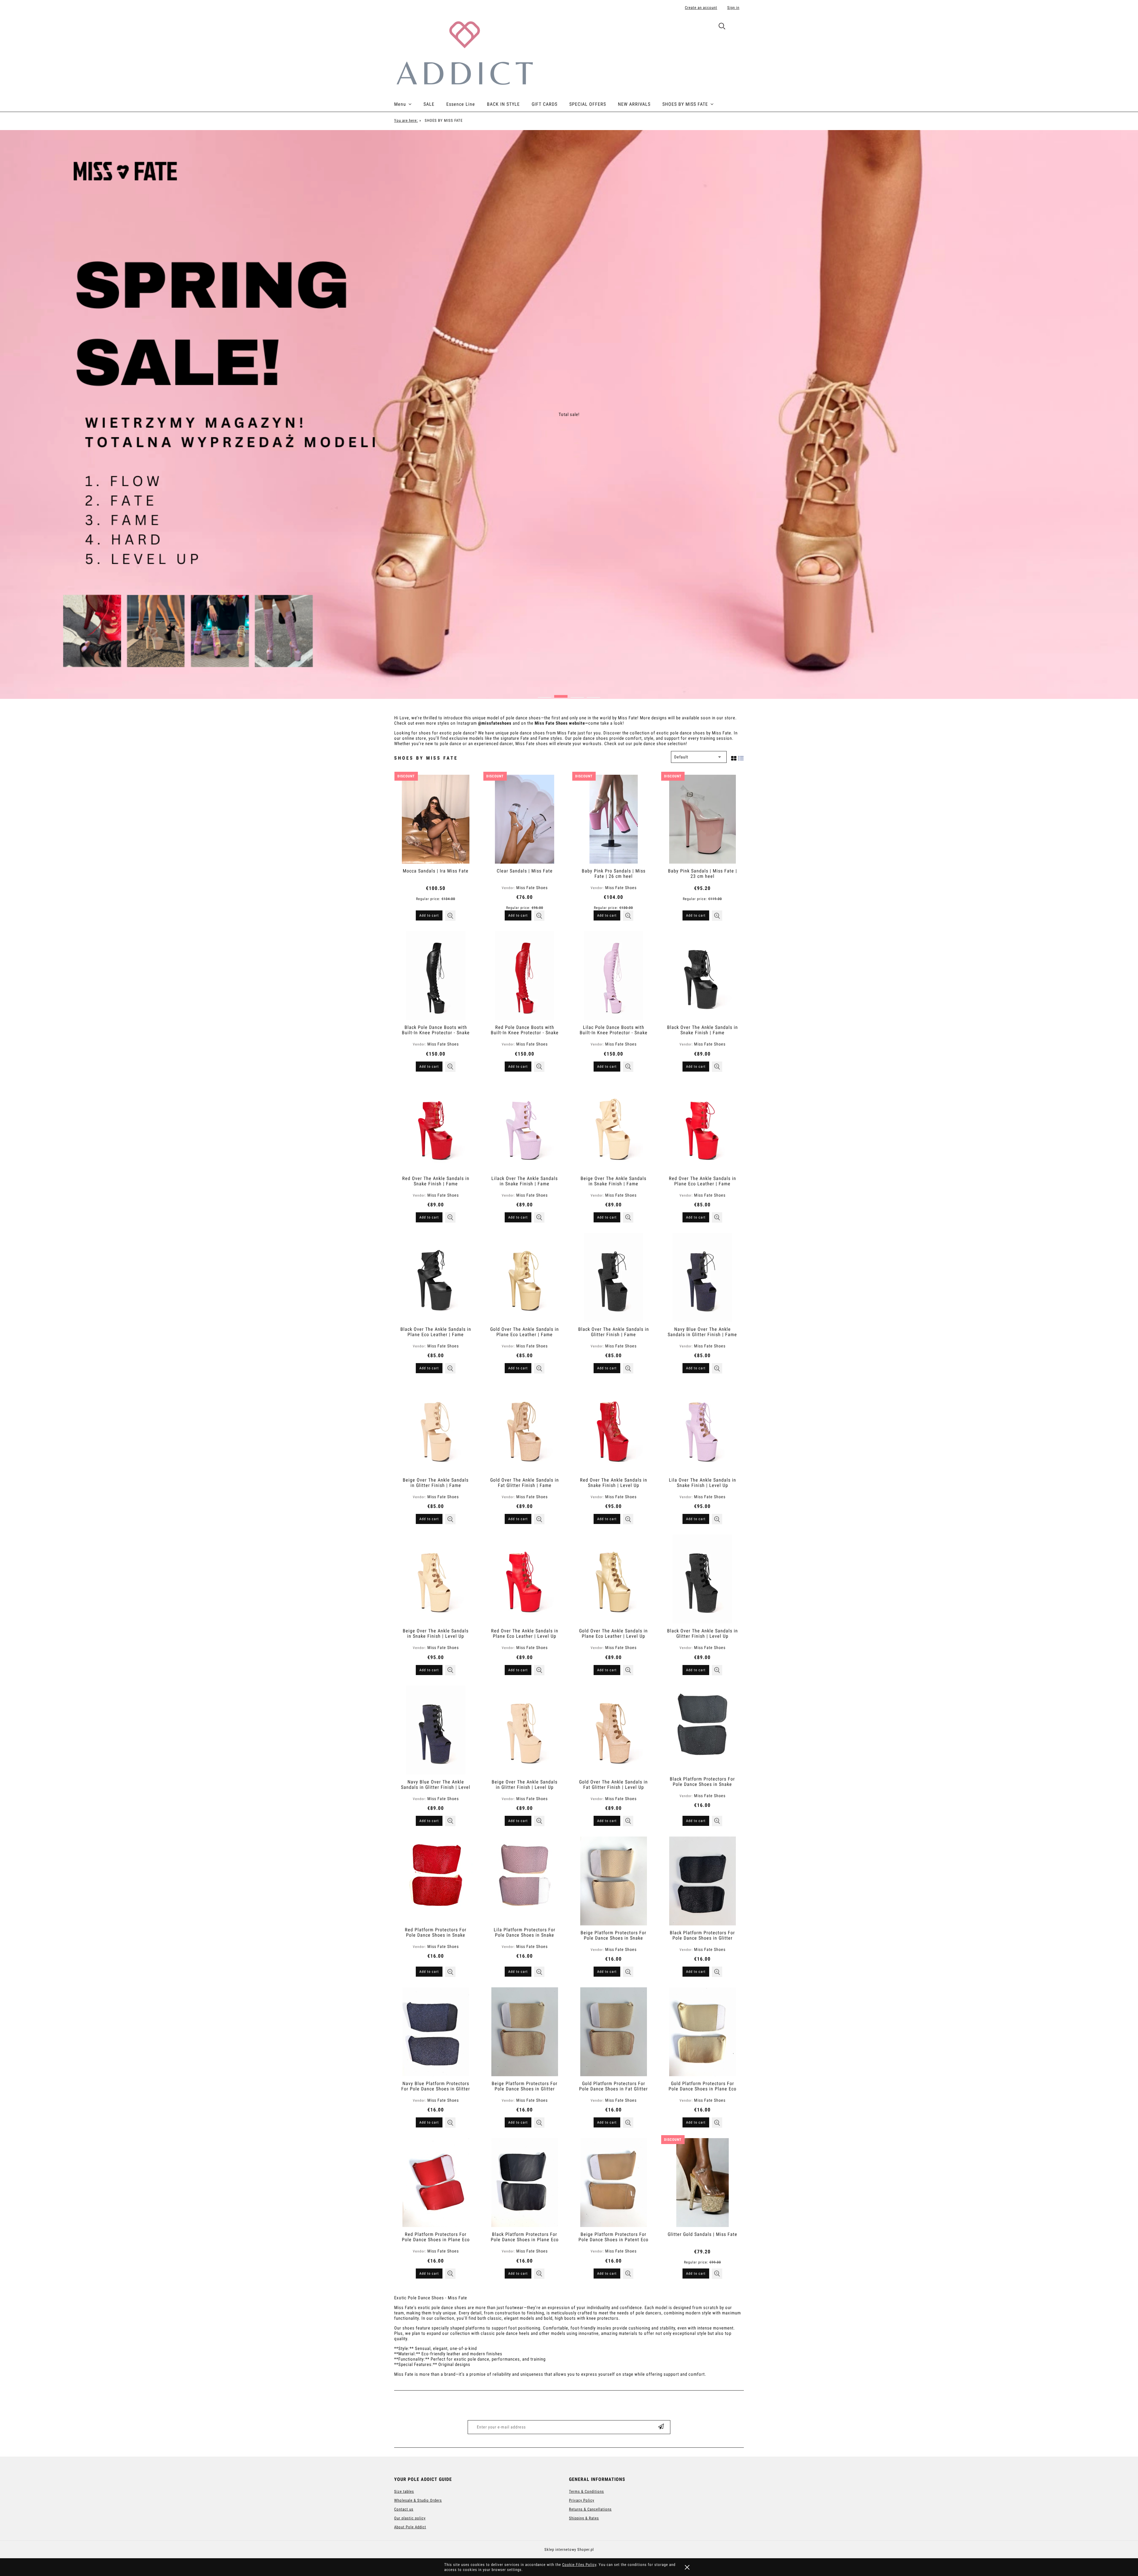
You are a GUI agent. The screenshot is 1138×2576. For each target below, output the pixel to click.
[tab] (545, 695)
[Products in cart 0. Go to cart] (737, 27)
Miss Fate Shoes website (560, 723)
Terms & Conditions (586, 2491)
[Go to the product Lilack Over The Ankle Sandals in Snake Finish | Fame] (525, 1127)
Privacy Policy (582, 2500)
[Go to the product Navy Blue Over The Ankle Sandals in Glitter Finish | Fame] (702, 1277)
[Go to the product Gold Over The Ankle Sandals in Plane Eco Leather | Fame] (525, 1277)
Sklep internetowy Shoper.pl (569, 2549)
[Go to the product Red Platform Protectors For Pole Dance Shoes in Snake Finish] (436, 1879)
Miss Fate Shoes (532, 888)
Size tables (404, 2491)
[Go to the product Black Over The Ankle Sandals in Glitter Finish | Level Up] (702, 1579)
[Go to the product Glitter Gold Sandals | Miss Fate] (702, 2183)
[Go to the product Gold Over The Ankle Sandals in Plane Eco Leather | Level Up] (613, 1579)
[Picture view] (734, 757)
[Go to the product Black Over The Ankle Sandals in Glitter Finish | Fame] (613, 1277)
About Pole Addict (410, 2527)
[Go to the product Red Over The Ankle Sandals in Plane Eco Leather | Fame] (702, 1127)
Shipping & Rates (584, 2518)
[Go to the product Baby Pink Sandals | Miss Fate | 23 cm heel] (702, 819)
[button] (450, 916)
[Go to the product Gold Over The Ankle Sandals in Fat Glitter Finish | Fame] (525, 1428)
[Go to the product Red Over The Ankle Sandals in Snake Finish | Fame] (436, 1127)
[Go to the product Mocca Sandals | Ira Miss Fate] (436, 819)
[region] (569, 414)
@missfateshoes (495, 723)
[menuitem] (409, 104)
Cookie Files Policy (579, 2565)
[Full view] (741, 757)
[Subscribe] (661, 2427)
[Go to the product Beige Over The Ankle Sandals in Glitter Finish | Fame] (436, 1428)
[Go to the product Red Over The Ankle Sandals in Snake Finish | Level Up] (613, 1428)
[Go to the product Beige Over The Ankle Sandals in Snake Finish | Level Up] (436, 1579)
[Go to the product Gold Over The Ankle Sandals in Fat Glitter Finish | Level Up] (613, 1730)
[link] (569, 414)
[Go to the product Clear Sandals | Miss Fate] (525, 819)
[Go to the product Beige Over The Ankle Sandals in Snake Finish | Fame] (613, 1127)
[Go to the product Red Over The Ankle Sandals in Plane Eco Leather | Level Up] (525, 1579)
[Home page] (464, 52)
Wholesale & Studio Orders (418, 2500)
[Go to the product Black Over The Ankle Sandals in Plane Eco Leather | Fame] (436, 1277)
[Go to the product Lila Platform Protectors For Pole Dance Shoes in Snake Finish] (525, 1879)
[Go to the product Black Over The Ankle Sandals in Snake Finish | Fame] (702, 976)
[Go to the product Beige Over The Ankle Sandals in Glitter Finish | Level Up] (525, 1730)
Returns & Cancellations (590, 2509)
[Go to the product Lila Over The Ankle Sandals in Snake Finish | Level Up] (702, 1428)
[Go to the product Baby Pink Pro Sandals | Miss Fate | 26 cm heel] (613, 819)
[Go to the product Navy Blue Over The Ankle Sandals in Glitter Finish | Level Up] (436, 1730)
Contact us (404, 2509)
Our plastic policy (410, 2518)
